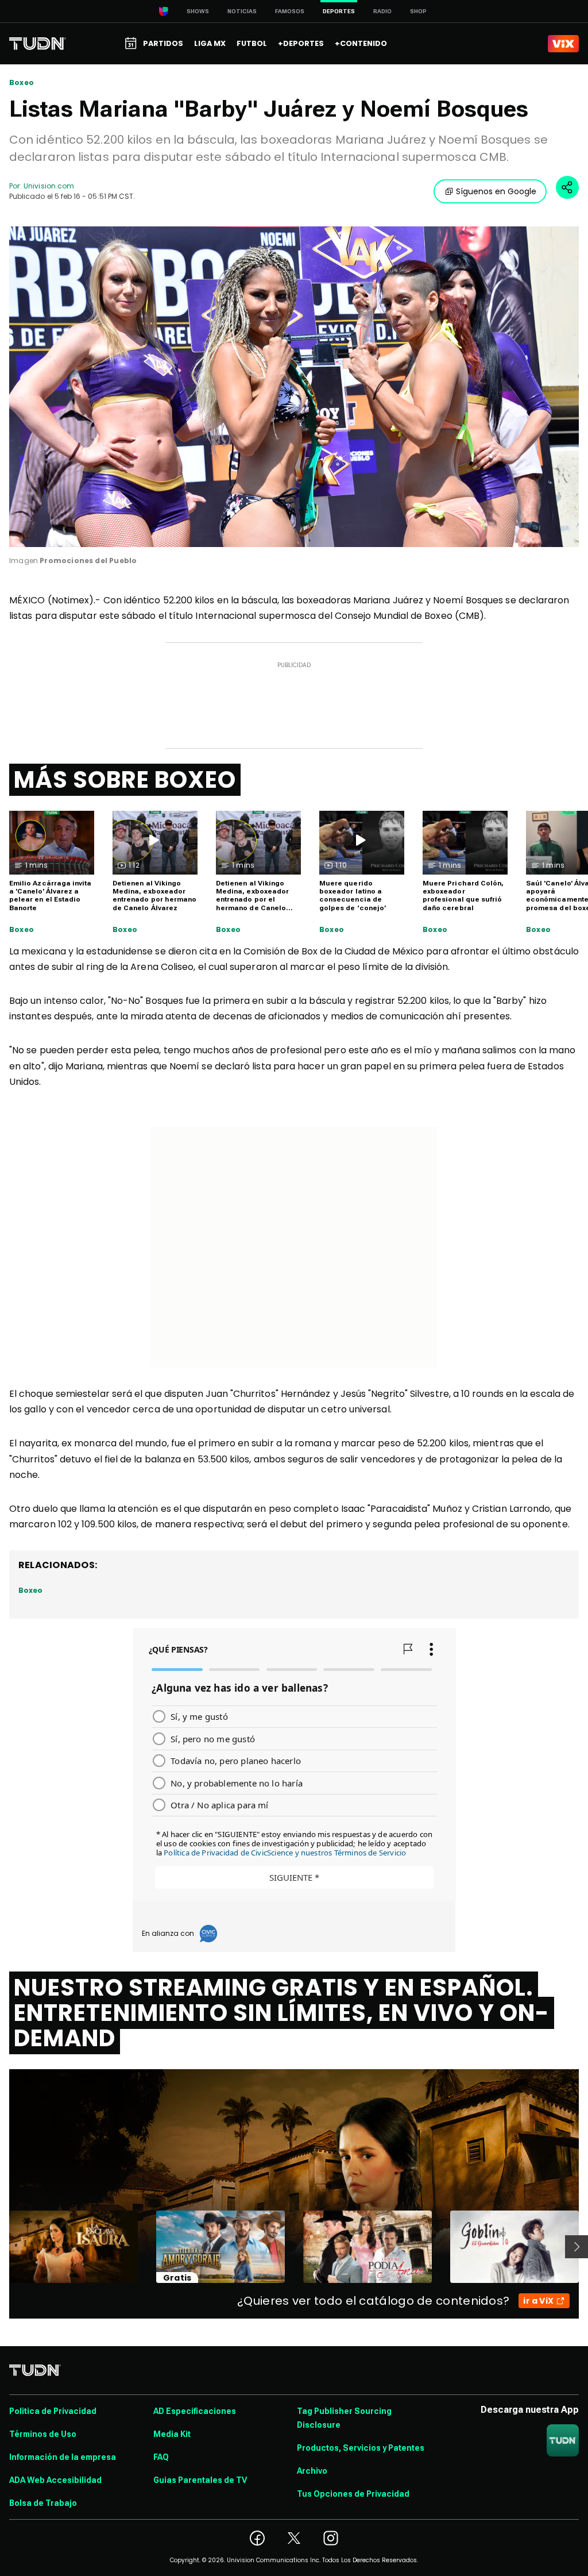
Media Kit (172, 2434)
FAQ (161, 2457)
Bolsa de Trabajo (43, 2503)
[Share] (567, 187)
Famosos (290, 11)
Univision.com (49, 186)
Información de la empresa (63, 2457)
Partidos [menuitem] (163, 43)
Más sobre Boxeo (125, 780)
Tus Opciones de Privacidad (353, 2494)
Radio (382, 11)
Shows (198, 11)
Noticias (242, 11)
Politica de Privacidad (53, 2411)
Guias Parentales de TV (200, 2480)
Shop (418, 11)
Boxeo (22, 83)
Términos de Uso (43, 2434)
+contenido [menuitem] (361, 43)
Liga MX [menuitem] (210, 43)
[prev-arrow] (2, 2247)
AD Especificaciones (195, 2411)
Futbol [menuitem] (252, 43)
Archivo (312, 2471)
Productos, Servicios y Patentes (361, 2448)
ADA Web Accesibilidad (55, 2480)
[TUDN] (38, 44)
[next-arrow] (577, 2247)
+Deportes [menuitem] (301, 43)
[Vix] (563, 44)
